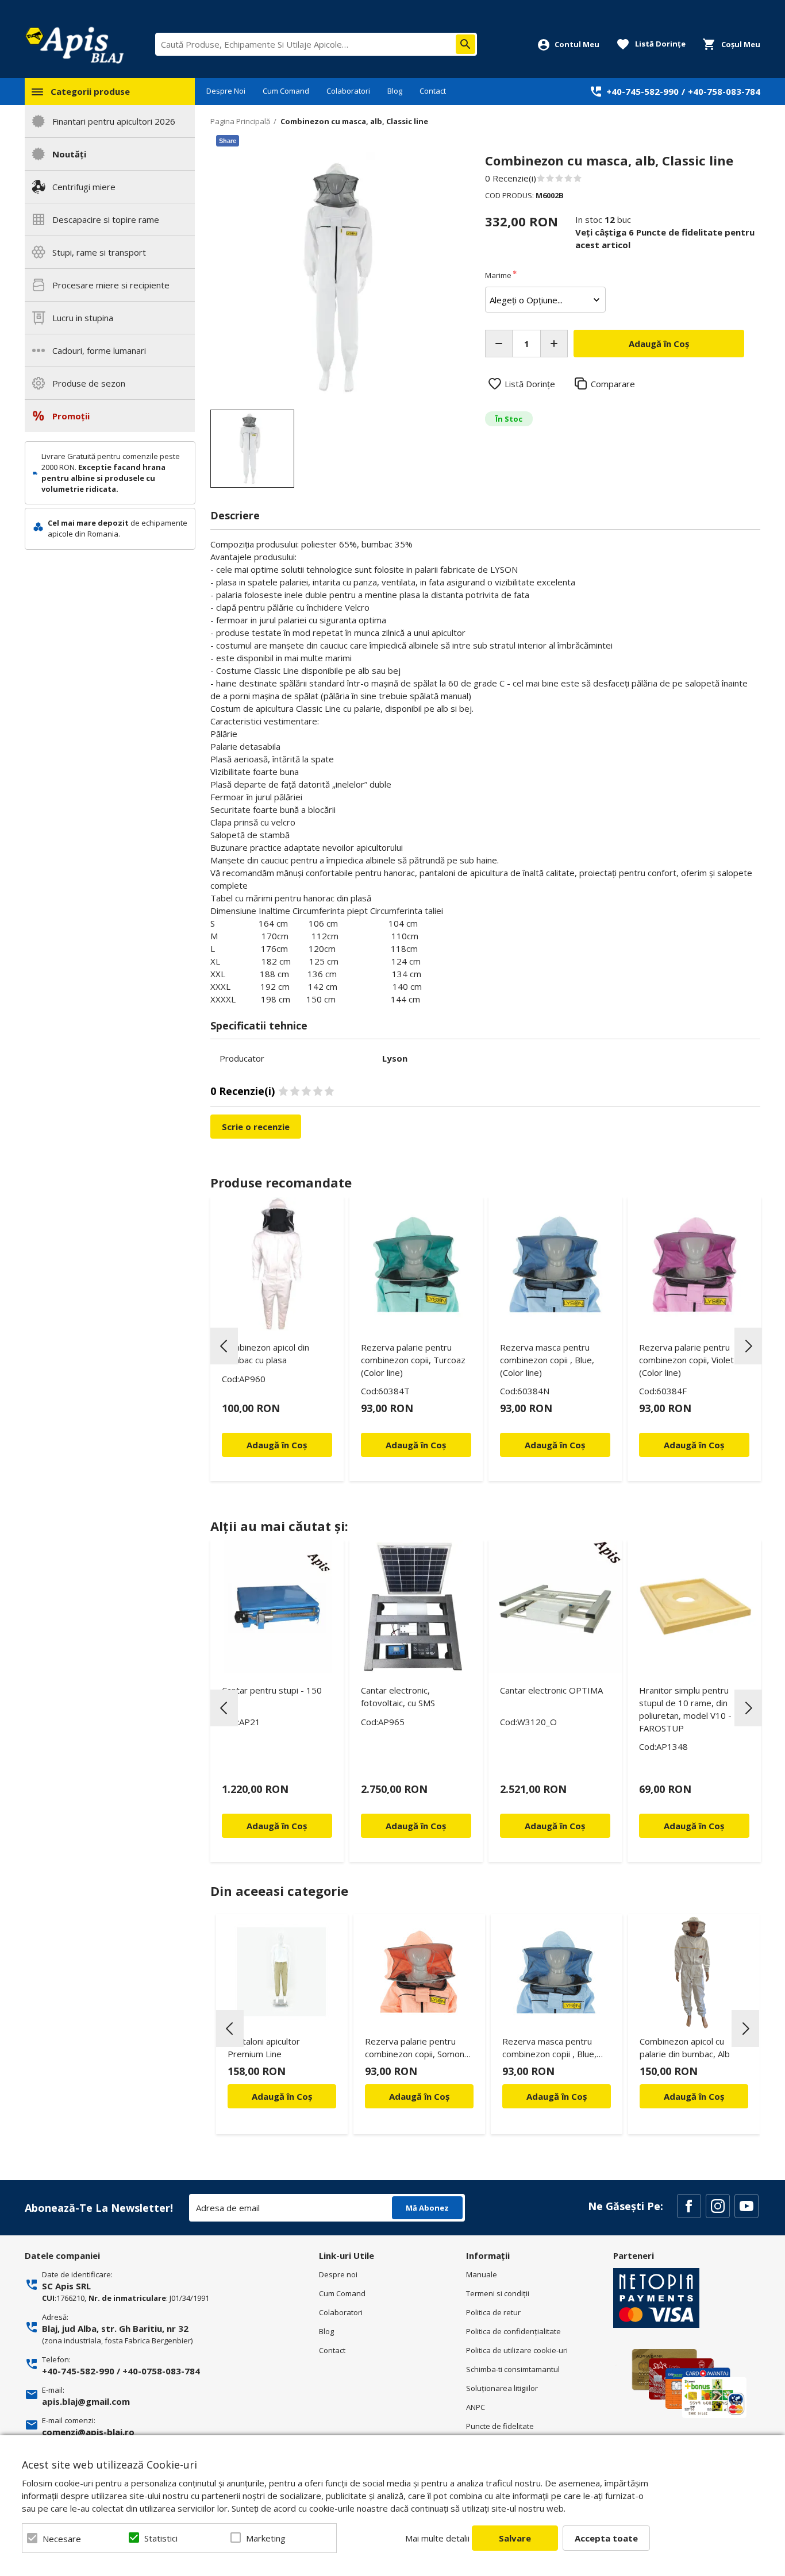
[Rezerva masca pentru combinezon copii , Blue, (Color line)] (555, 1264)
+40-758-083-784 (724, 91)
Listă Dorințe (530, 384)
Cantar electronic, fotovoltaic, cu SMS (398, 1696)
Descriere (235, 515)
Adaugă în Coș (282, 2096)
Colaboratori (348, 91)
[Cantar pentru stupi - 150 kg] (277, 1607)
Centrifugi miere (84, 187)
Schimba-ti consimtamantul (513, 2369)
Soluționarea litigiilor (502, 2388)
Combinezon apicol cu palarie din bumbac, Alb (685, 2047)
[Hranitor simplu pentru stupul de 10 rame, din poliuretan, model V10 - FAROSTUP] (694, 1607)
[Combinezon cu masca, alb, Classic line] (252, 449)
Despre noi (338, 2274)
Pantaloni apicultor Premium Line (264, 2047)
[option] (336, 278)
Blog (395, 91)
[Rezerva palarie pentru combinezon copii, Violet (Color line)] (694, 1264)
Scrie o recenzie (256, 1127)
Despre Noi (226, 91)
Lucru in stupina (83, 318)
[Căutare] (465, 44)
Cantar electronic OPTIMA (551, 1690)
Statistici (161, 2538)
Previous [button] (224, 1346)
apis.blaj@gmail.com (86, 2401)
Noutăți (69, 154)
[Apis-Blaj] (74, 45)
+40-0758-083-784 (161, 2371)
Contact (433, 91)
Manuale (482, 2274)
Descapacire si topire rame (106, 219)
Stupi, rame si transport (99, 252)
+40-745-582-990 (642, 91)
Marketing (266, 2538)
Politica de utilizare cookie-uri (517, 2350)
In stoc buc (603, 219)
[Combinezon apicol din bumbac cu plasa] (277, 1264)
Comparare (613, 384)
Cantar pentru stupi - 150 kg (272, 1696)
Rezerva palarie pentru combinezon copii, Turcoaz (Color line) (413, 1360)
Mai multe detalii (437, 2538)
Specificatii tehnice (259, 1025)
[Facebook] (689, 2206)
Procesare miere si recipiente (111, 285)
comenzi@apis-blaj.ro (88, 2432)
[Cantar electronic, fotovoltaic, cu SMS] (416, 1607)
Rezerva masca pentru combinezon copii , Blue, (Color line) (547, 1360)
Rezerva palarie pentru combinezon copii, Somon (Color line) (415, 2049)
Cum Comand (286, 91)
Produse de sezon (89, 383)
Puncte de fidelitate (500, 2426)
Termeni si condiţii (498, 2293)
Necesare (62, 2539)
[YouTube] (746, 2206)
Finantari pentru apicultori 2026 (114, 121)
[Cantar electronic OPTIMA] (555, 1607)
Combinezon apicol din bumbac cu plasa (265, 1353)
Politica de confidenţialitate (513, 2331)
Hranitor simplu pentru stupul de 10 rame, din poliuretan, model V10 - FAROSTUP (685, 1709)
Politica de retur (493, 2312)
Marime (498, 275)
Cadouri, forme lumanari (99, 350)
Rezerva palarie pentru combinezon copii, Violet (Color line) (686, 1360)
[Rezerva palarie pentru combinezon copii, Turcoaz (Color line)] (416, 1264)
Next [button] (748, 1346)
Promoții (71, 416)
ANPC (476, 2407)
